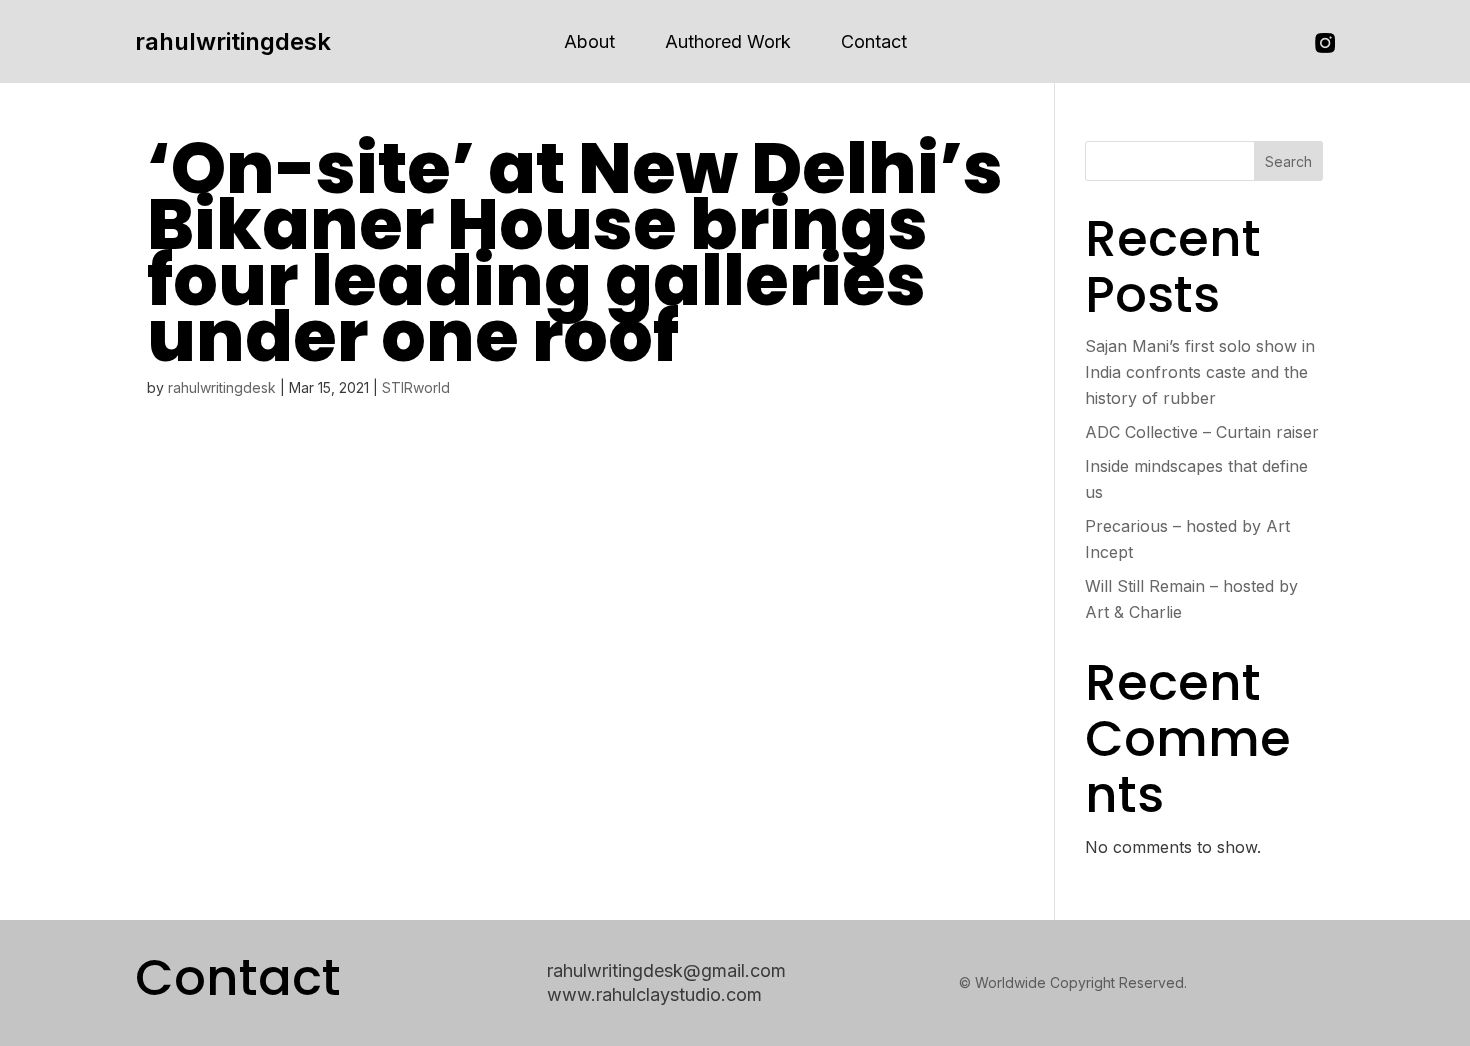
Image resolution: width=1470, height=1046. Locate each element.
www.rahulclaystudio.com (654, 994)
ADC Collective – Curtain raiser (1202, 432)
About (589, 41)
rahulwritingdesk (233, 41)
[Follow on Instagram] (1325, 43)
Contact (874, 41)
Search (1288, 161)
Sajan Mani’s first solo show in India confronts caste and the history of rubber (1200, 372)
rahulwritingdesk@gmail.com (666, 970)
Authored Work (728, 41)
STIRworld (416, 387)
